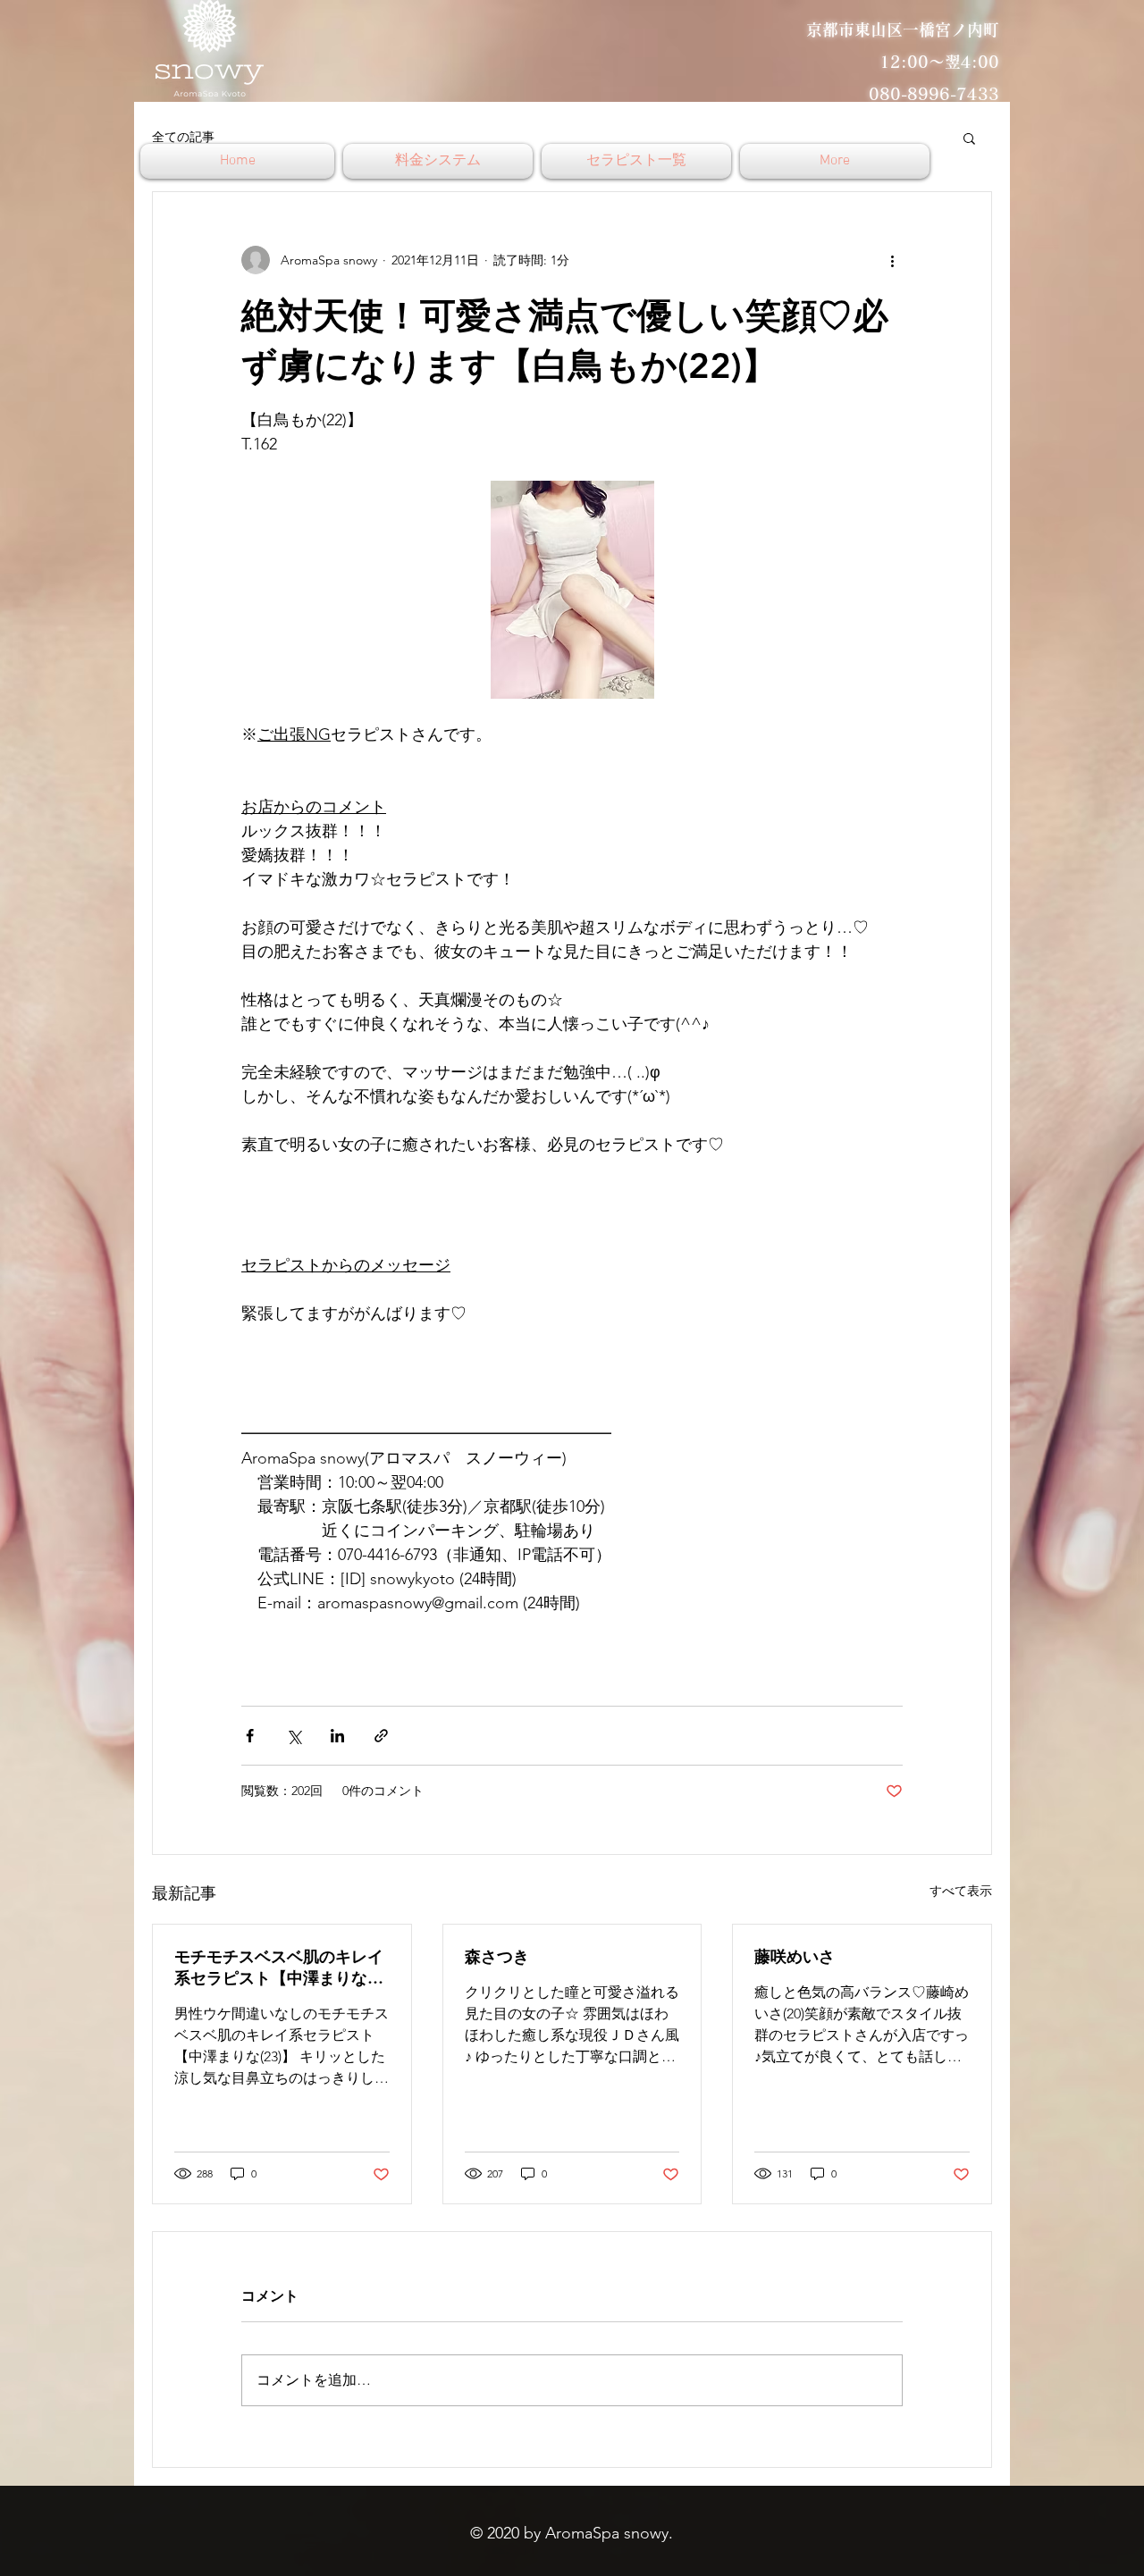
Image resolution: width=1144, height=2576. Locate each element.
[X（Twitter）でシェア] (294, 1736)
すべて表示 (961, 1891)
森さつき (497, 1956)
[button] (969, 138)
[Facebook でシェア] (250, 1736)
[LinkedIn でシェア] (337, 1736)
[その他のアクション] (892, 260)
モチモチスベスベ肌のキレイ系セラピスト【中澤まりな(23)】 (279, 1968)
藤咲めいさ (795, 1956)
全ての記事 (183, 137)
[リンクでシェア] (381, 1736)
